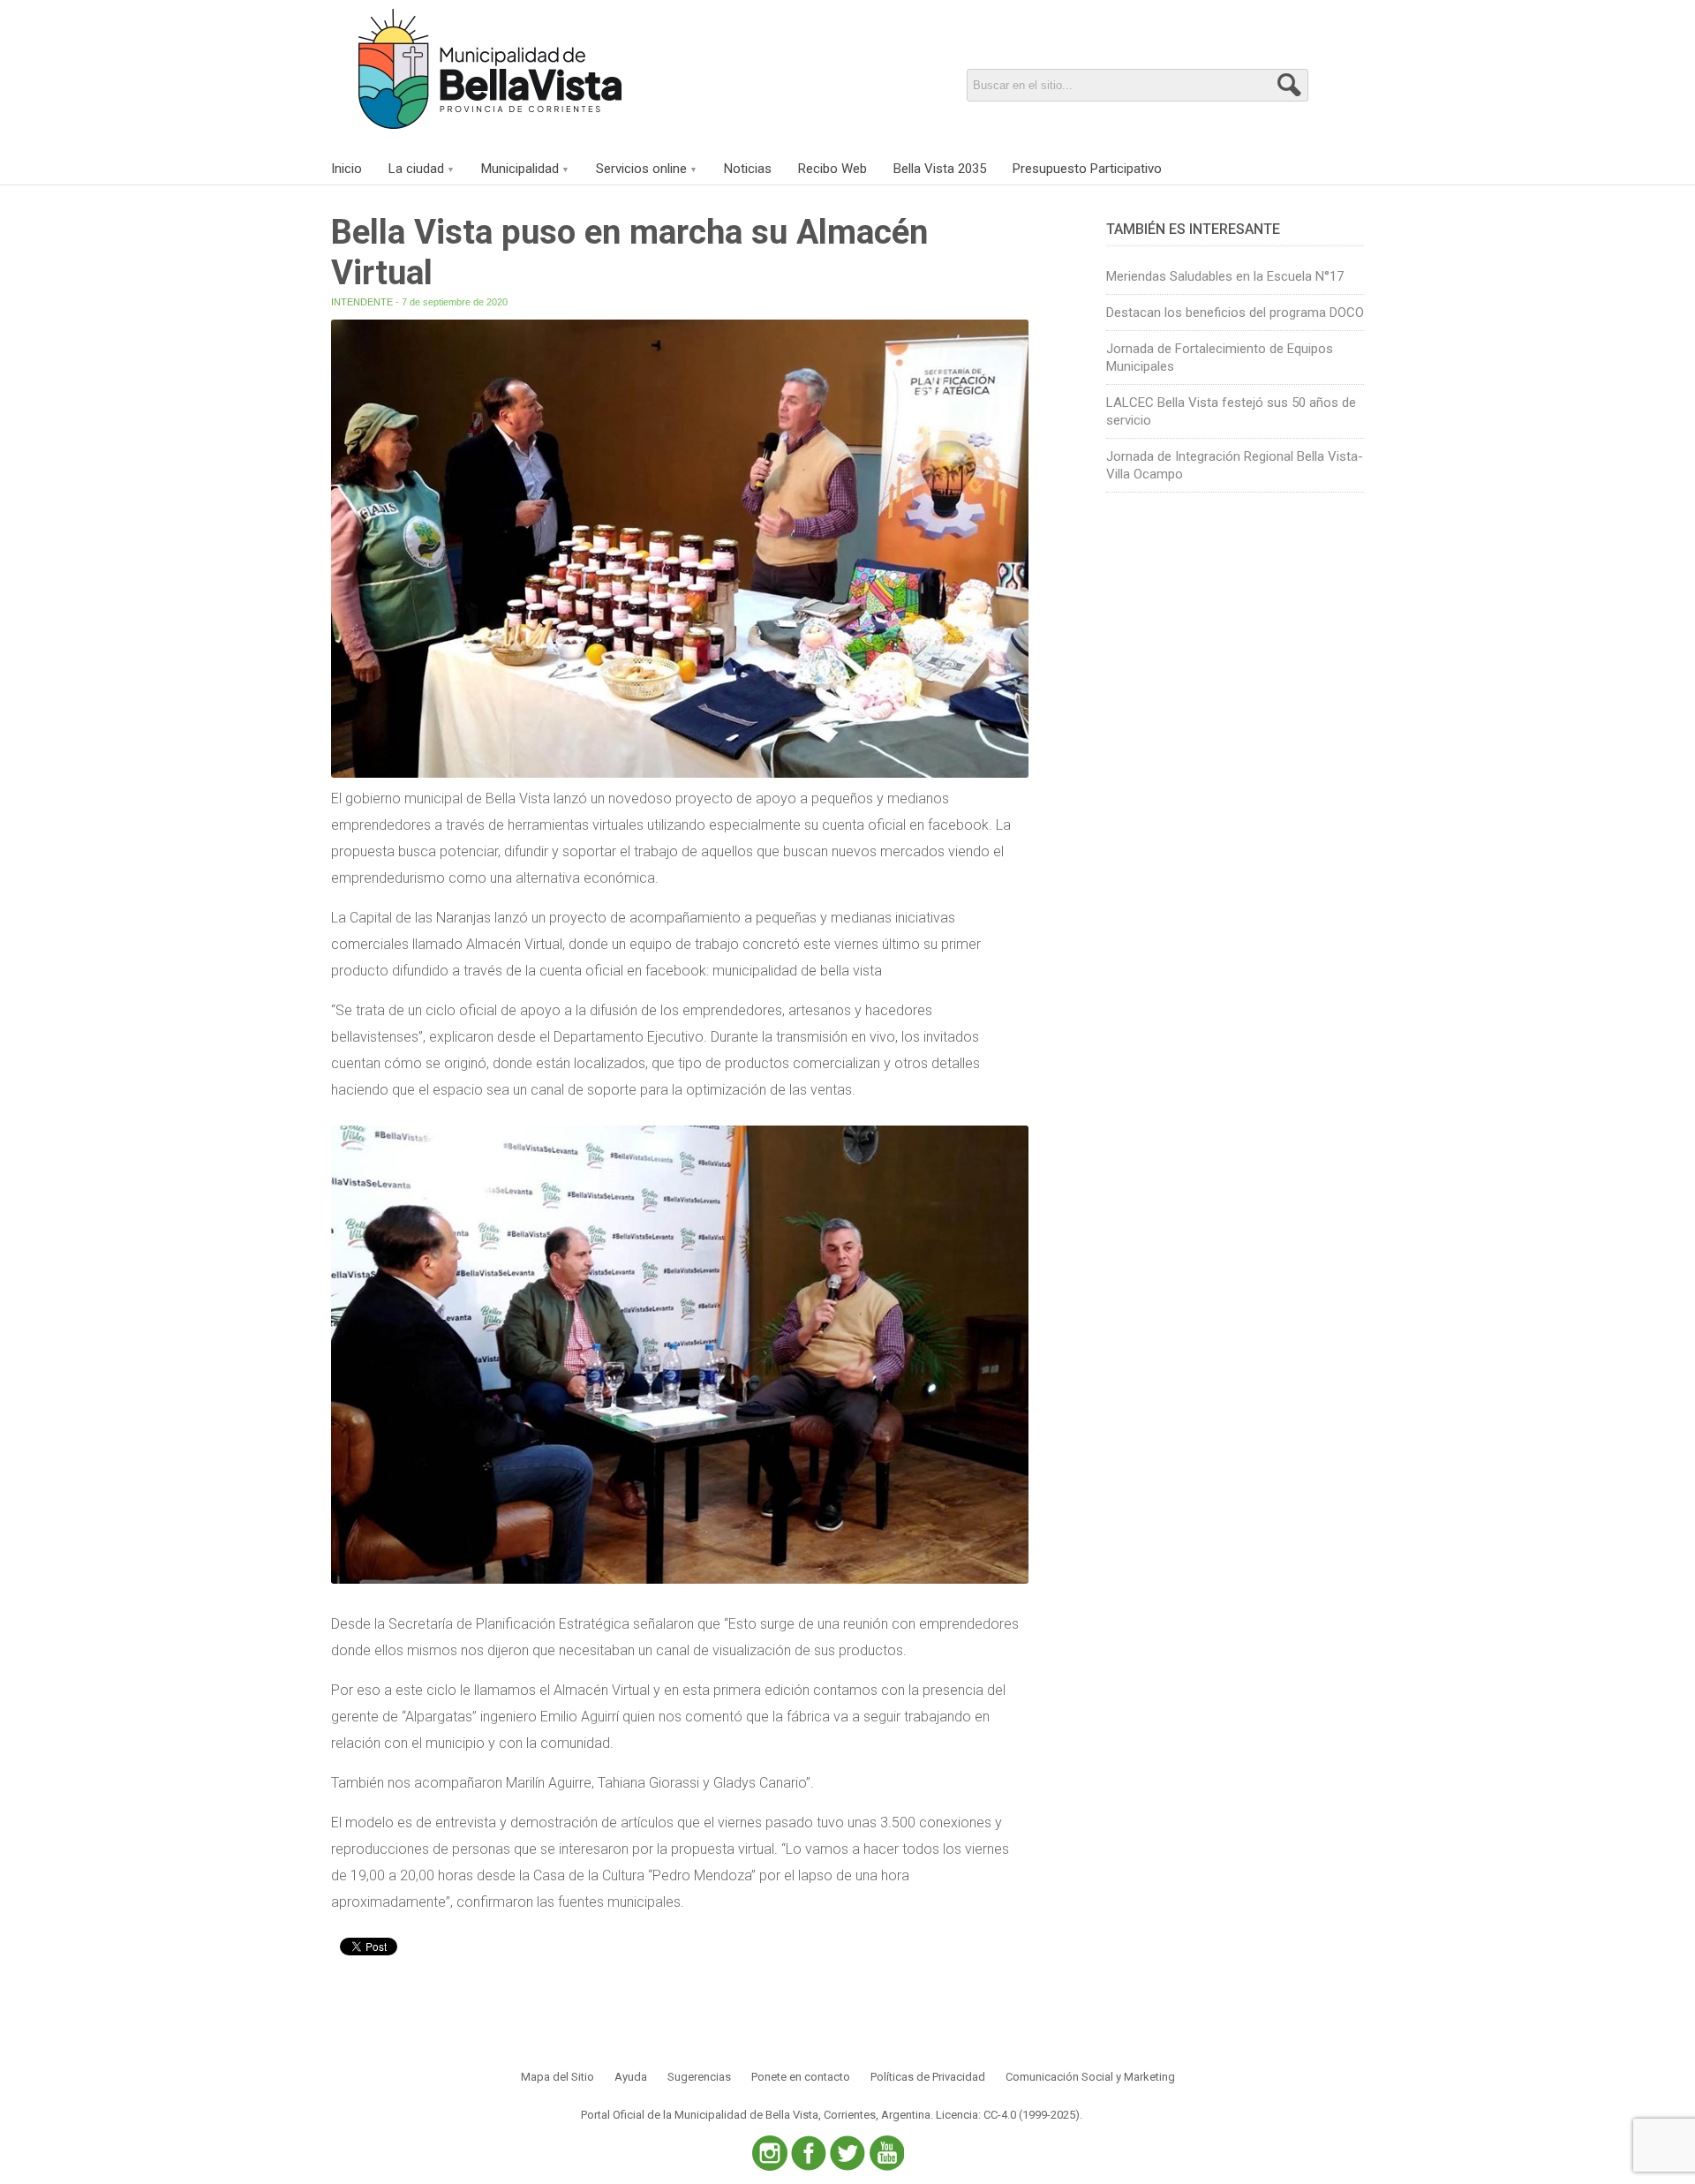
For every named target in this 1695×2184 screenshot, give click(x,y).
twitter (847, 2153)
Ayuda (631, 2077)
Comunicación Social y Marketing (1090, 2077)
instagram (770, 2153)
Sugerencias (699, 2077)
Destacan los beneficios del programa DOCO (1235, 313)
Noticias (748, 169)
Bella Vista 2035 (940, 169)
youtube (886, 2153)
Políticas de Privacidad (928, 2077)
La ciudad (416, 169)
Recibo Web (832, 169)
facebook (809, 2153)
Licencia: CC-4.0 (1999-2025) (1008, 2115)
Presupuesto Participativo (1087, 169)
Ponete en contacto (801, 2077)
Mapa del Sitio (557, 2077)
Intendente (362, 302)
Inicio (347, 169)
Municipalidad (520, 169)
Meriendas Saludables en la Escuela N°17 (1225, 276)
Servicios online (641, 169)
